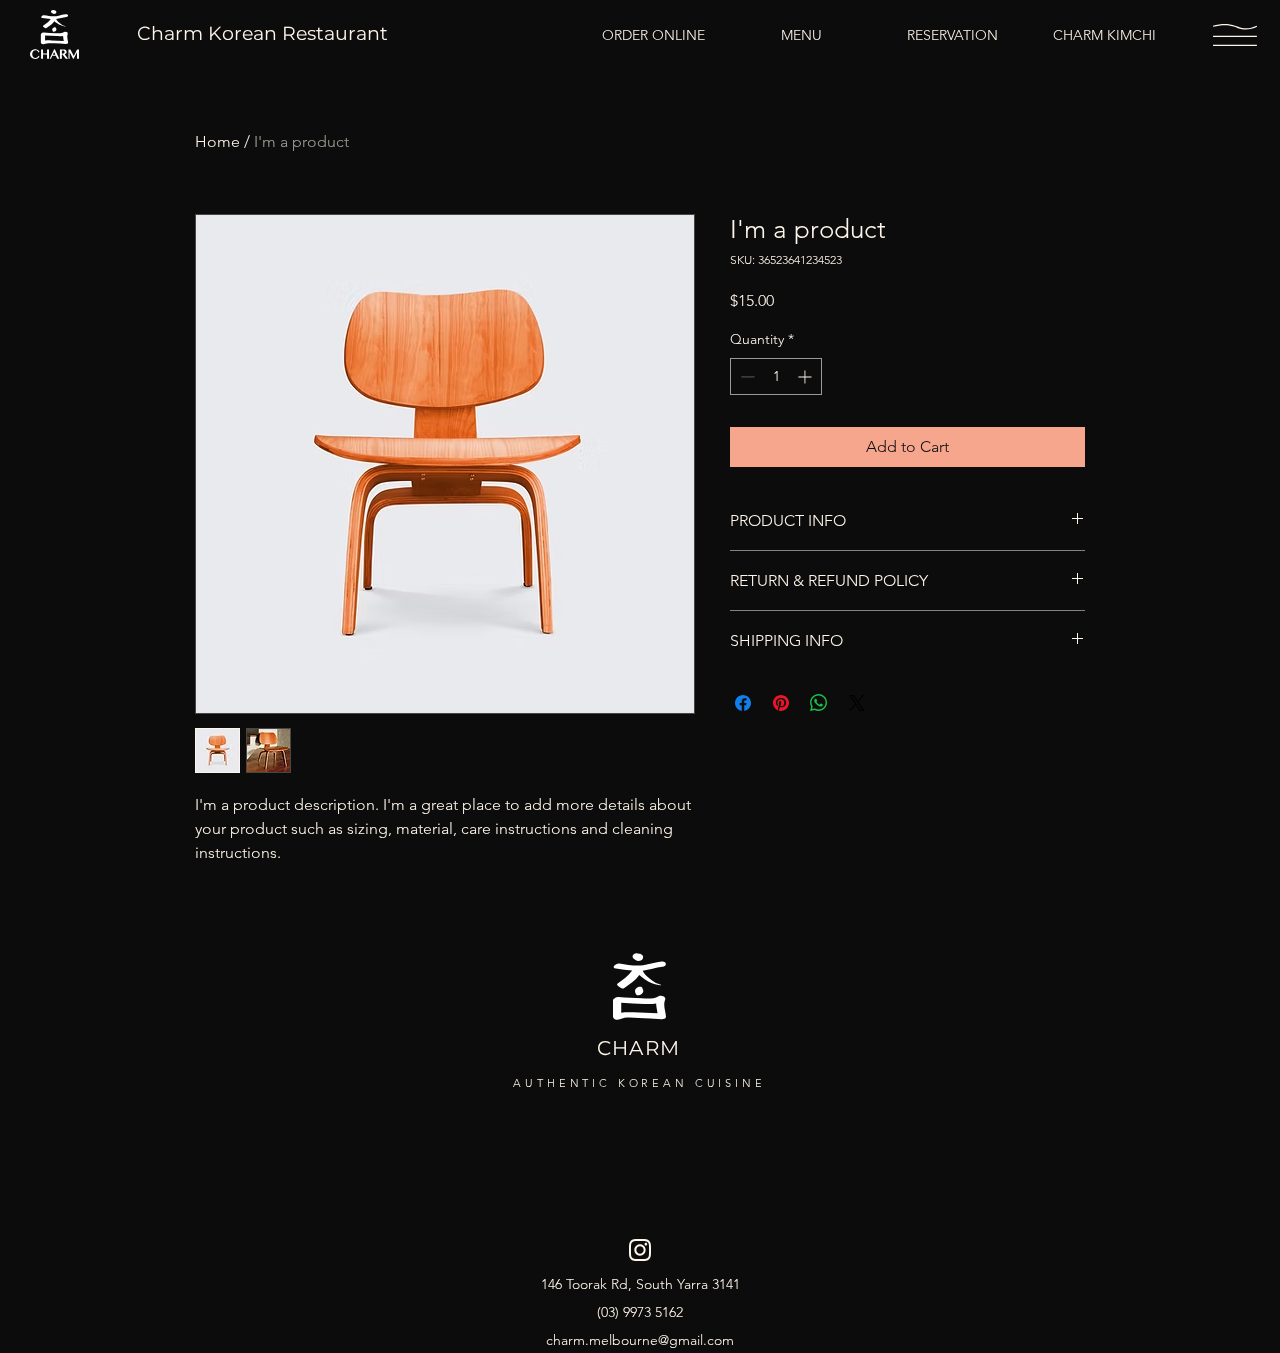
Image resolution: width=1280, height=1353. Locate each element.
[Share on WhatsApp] (819, 703)
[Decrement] (745, 376)
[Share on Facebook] (743, 703)
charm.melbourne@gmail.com (640, 1340)
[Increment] (806, 376)
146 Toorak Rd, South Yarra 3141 (640, 1284)
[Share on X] (857, 703)
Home (217, 141)
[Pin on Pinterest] (781, 703)
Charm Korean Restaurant (262, 33)
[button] (1235, 35)
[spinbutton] (776, 376)
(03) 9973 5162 (640, 1312)
